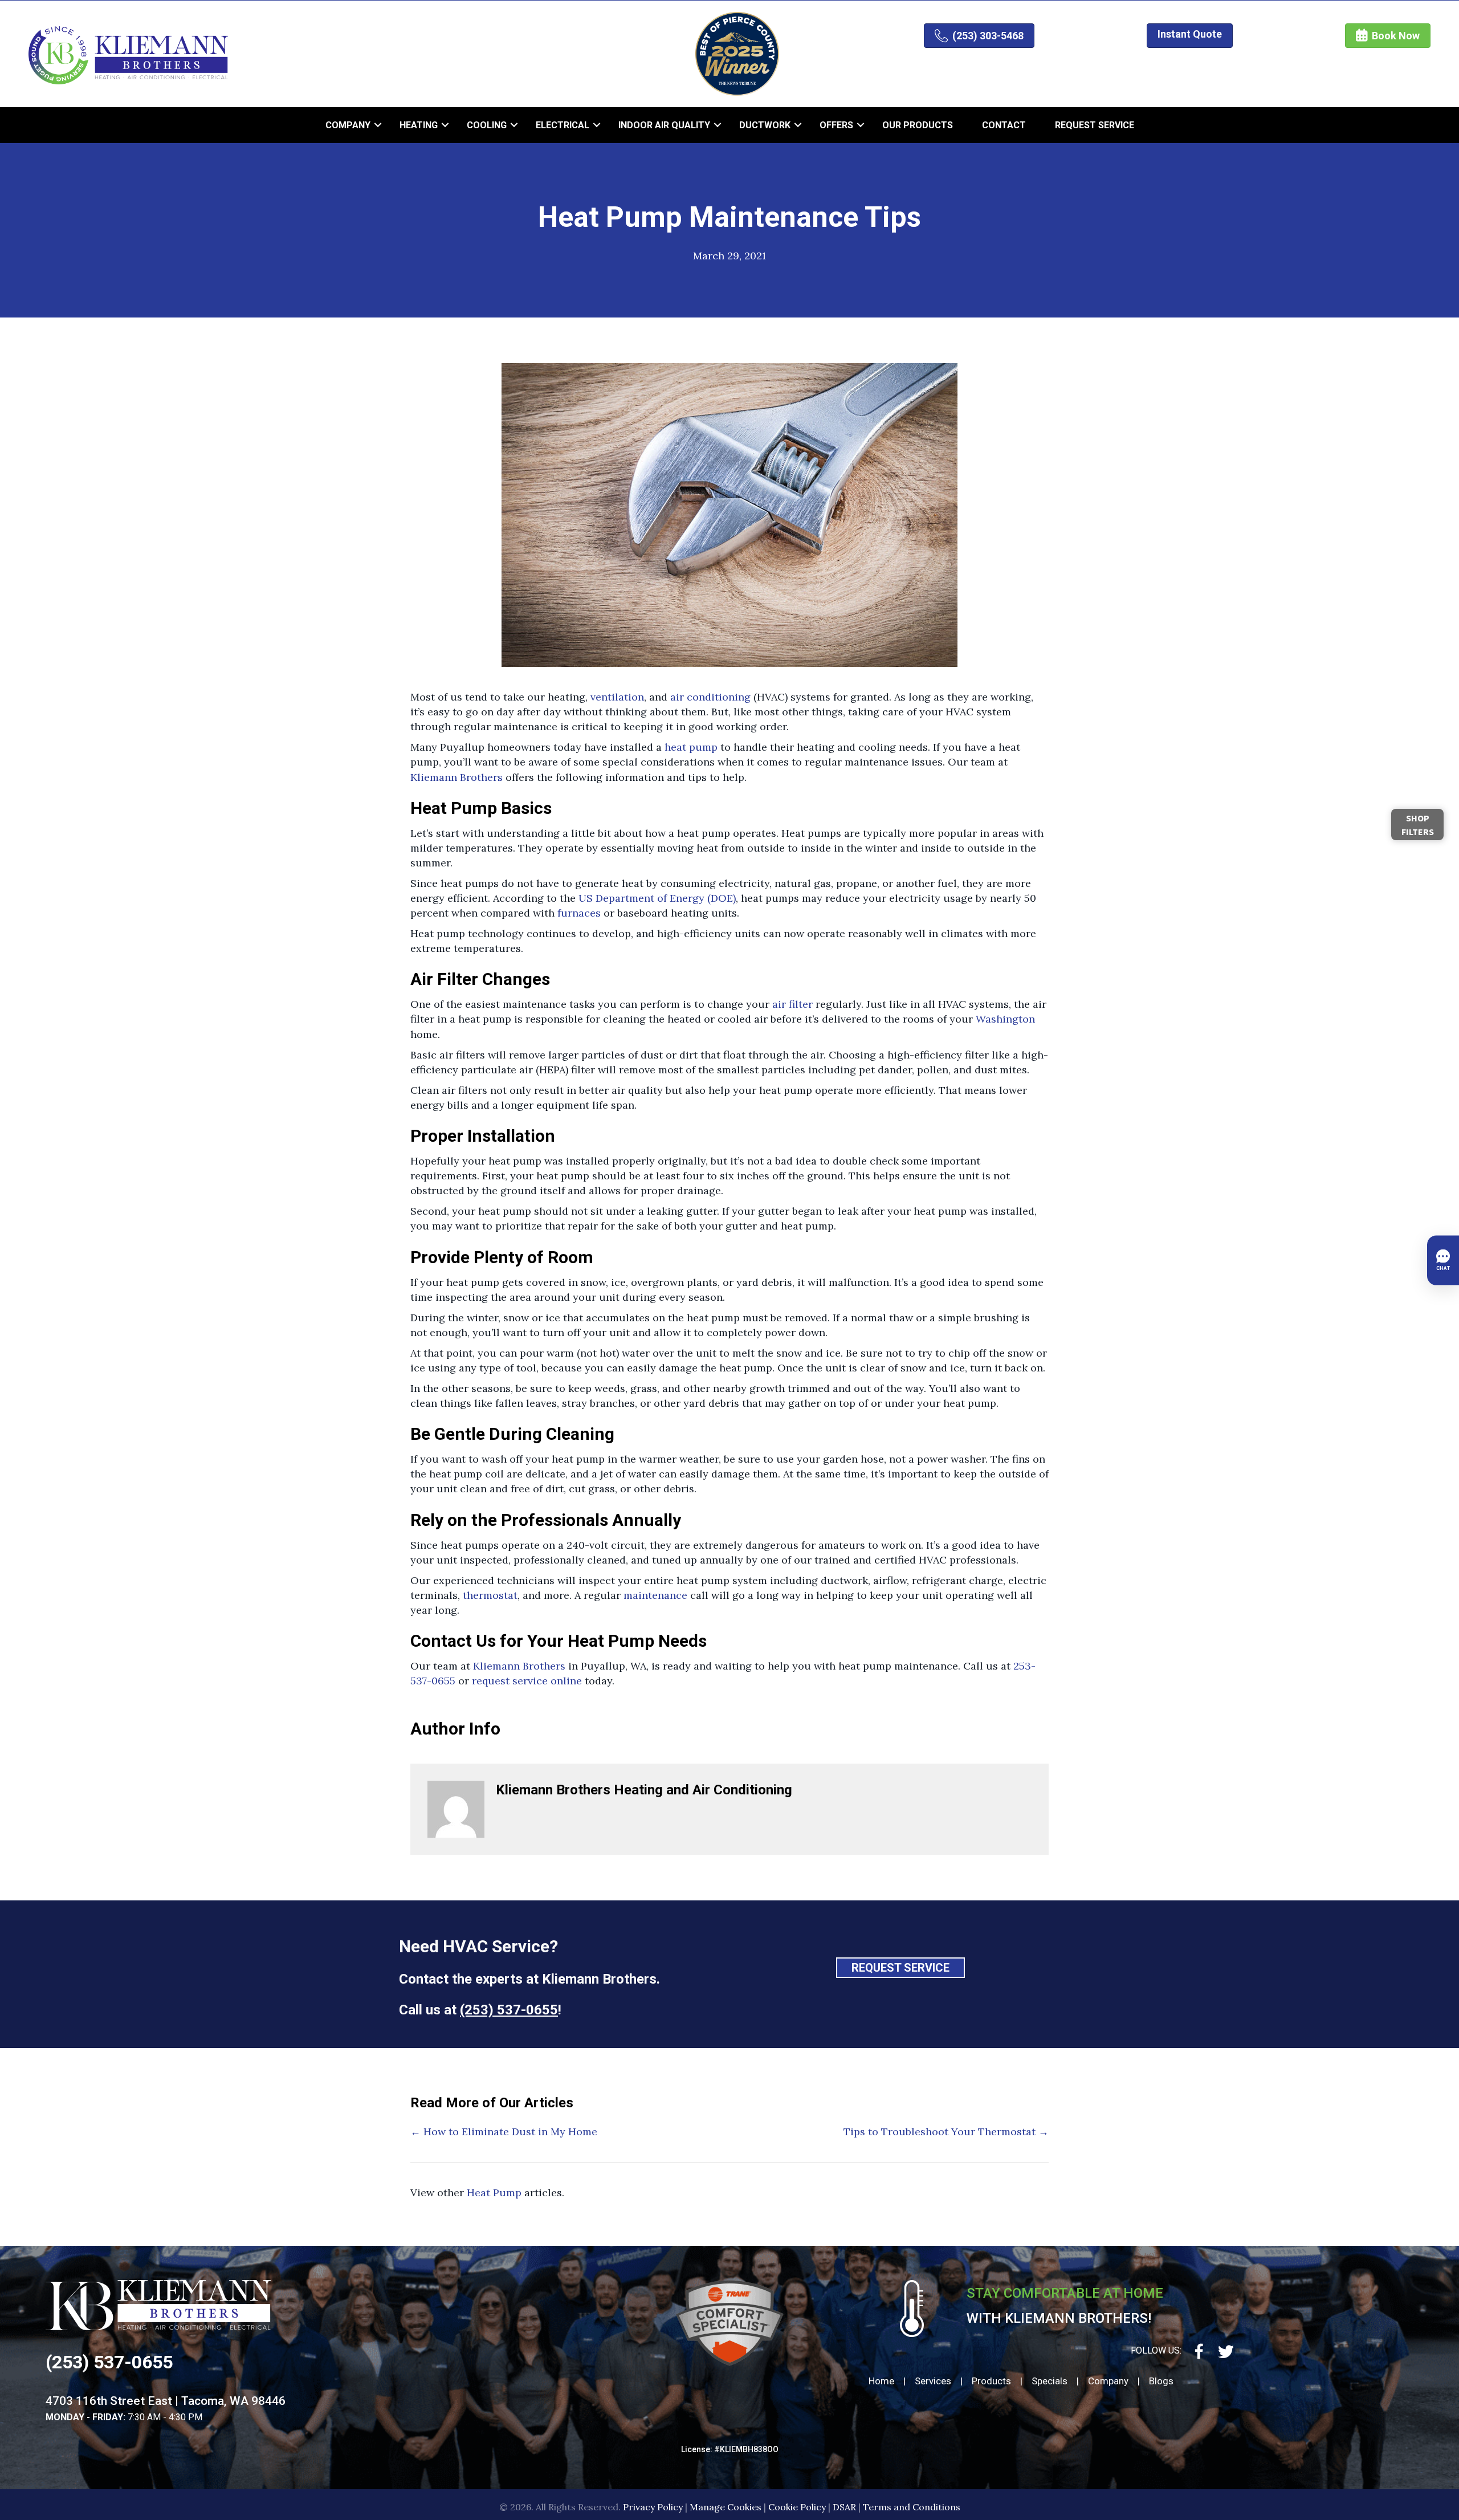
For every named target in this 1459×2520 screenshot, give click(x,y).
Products (991, 2381)
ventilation (617, 697)
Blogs (1161, 2381)
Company (348, 125)
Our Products (918, 125)
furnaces (579, 913)
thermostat (490, 1595)
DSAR (844, 2507)
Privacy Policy (653, 2507)
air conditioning (710, 697)
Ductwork (765, 125)
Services (933, 2381)
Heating (419, 125)
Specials (1050, 2381)
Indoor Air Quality (664, 125)
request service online (527, 1681)
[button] (378, 125)
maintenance (655, 1595)
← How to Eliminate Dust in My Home (504, 2132)
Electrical (563, 125)
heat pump (691, 747)
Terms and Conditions (912, 2507)
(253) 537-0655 (509, 2010)
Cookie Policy (797, 2507)
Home (881, 2381)
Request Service (1095, 125)
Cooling (487, 125)
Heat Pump (494, 2193)
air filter (792, 1004)
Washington (1005, 1019)
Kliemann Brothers (457, 777)
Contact (1004, 125)
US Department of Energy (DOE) (657, 898)
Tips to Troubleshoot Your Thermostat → (946, 2132)
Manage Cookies (726, 2507)
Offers (836, 125)
